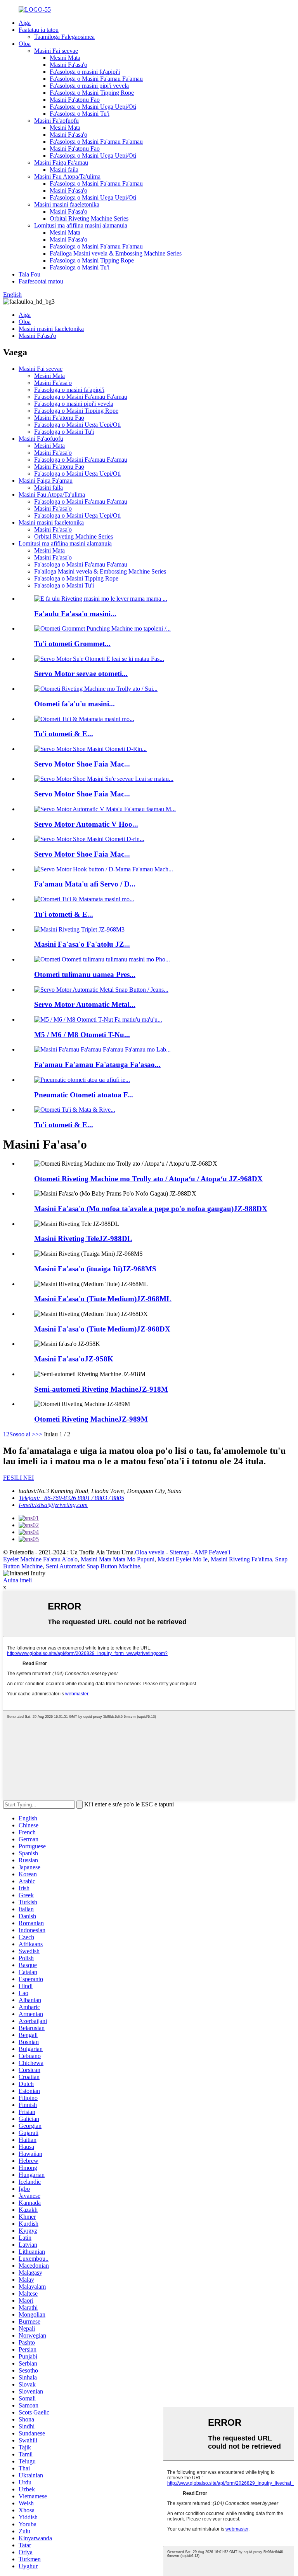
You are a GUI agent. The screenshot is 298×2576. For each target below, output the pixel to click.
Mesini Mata (65, 58)
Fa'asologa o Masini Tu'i (80, 114)
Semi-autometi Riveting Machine (101, 1389)
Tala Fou (29, 274)
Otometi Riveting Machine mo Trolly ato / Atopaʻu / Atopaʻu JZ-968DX (148, 1179)
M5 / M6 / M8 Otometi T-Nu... (82, 1035)
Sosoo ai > (22, 1434)
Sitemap (179, 1552)
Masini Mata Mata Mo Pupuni (118, 1559)
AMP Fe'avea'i (212, 1552)
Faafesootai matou (41, 281)
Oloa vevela (150, 1552)
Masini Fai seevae (56, 51)
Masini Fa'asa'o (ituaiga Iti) (95, 1269)
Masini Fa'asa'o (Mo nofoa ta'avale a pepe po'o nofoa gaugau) (151, 1209)
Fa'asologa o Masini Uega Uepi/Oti (93, 107)
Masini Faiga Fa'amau (61, 163)
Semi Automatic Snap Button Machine (93, 1566)
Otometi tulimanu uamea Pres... (85, 974)
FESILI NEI (18, 1478)
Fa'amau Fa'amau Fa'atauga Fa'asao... (97, 1065)
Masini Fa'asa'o (68, 65)
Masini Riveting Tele (83, 1238)
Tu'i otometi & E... (64, 734)
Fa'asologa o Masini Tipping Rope (92, 93)
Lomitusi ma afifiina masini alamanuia (81, 225)
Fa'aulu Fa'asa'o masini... (75, 614)
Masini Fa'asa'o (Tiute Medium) (103, 1299)
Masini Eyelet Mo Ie (183, 1559)
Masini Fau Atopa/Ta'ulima (67, 176)
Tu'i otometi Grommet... (72, 644)
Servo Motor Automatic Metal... (85, 1004)
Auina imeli (17, 1580)
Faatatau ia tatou (39, 30)
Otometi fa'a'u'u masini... (74, 704)
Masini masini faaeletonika (67, 204)
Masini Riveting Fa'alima (241, 1559)
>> (39, 1434)
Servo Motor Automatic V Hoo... (86, 824)
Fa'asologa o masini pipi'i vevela (89, 86)
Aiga (25, 23)
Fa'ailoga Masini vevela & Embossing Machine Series (116, 253)
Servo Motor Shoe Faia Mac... (82, 764)
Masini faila (64, 169)
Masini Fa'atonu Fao (75, 100)
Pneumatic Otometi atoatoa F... (84, 1095)
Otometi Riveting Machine (91, 1419)
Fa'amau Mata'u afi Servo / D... (85, 884)
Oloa (25, 44)
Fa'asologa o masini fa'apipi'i (85, 72)
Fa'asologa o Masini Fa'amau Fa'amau (96, 79)
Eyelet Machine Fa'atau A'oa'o (40, 1559)
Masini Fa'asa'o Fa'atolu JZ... (82, 944)
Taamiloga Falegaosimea (64, 37)
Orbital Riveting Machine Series (89, 218)
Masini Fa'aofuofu (56, 121)
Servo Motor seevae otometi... (81, 674)
